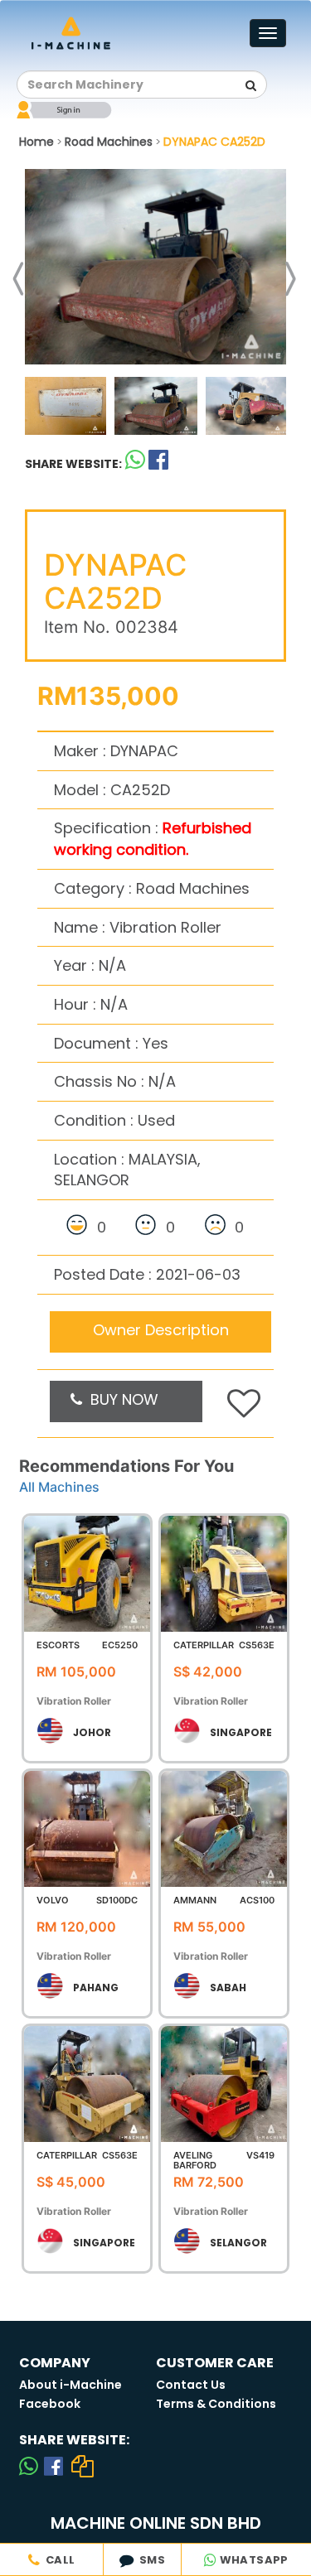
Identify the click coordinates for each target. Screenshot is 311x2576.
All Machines (59, 1487)
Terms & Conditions (216, 2404)
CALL (57, 2560)
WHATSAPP (253, 2560)
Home (36, 142)
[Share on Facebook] (53, 2466)
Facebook (50, 2404)
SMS (149, 2560)
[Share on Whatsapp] (135, 463)
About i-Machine (70, 2385)
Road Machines (109, 142)
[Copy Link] (83, 2466)
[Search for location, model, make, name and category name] (250, 85)
